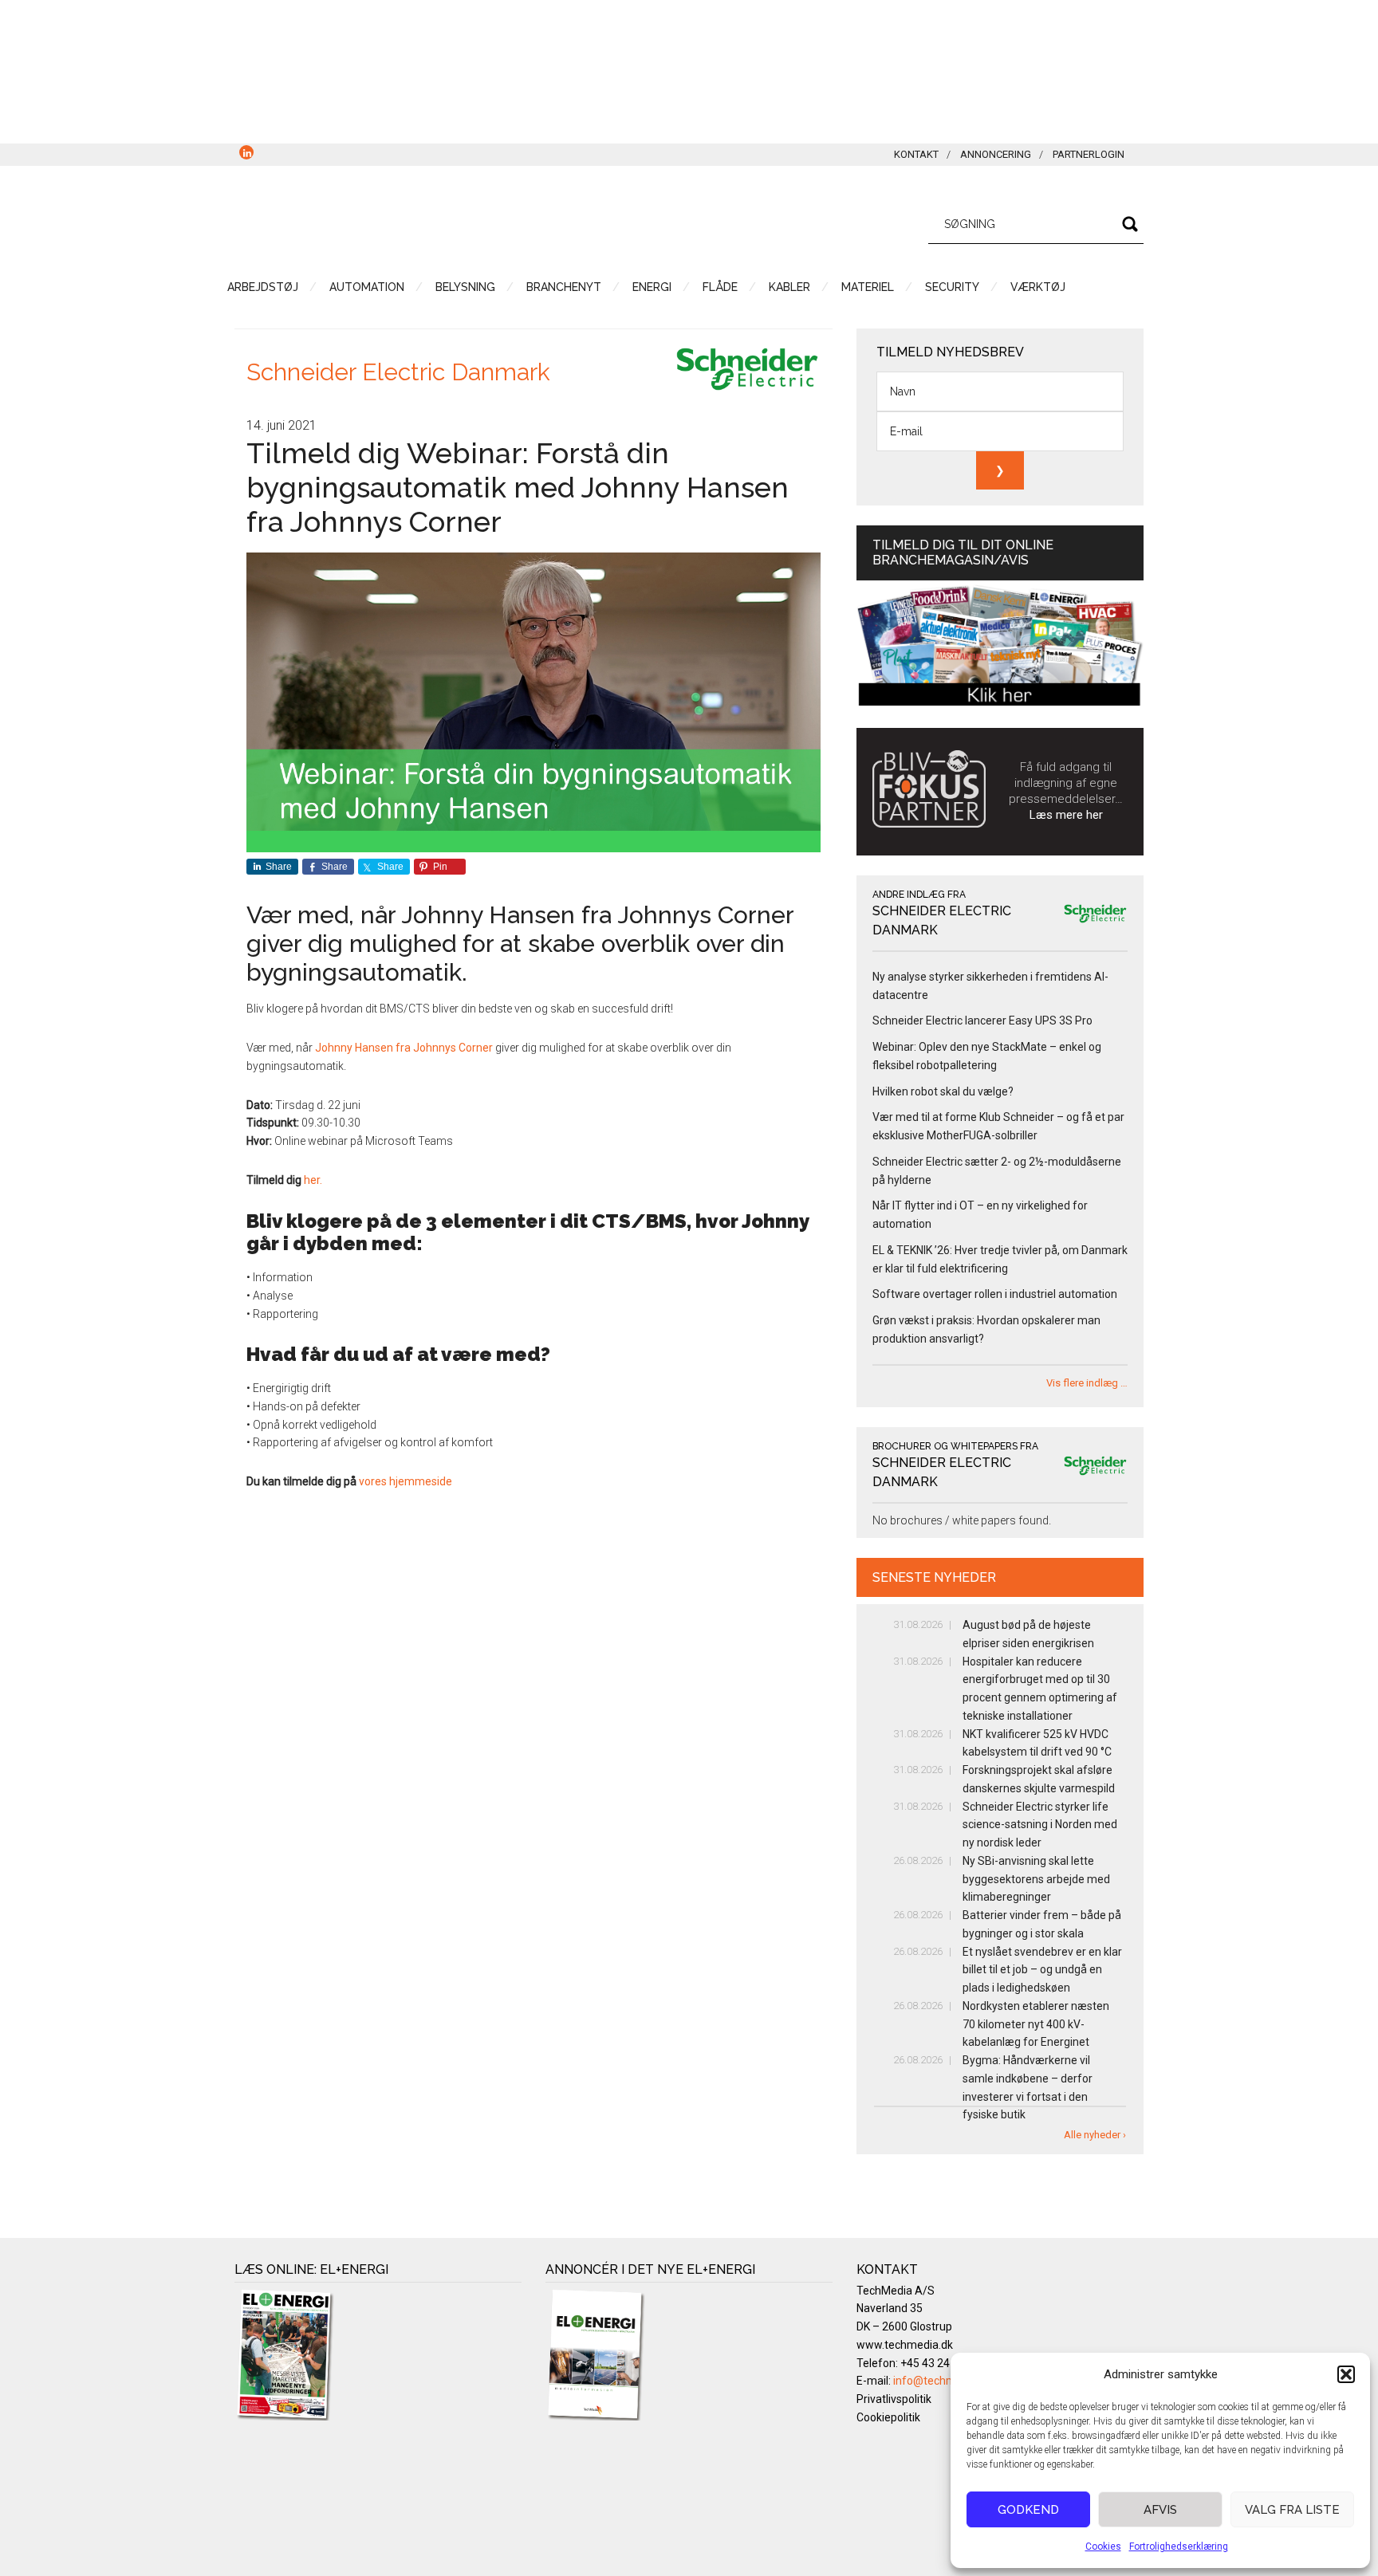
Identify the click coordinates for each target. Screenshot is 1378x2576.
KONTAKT (916, 154)
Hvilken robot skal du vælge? (943, 1091)
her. (314, 1180)
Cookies (1103, 2547)
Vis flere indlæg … (1087, 1383)
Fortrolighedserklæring (1179, 2547)
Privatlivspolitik (894, 2399)
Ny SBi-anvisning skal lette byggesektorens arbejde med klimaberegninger (1036, 1879)
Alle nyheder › (1095, 2135)
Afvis (1160, 2510)
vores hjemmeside (407, 1481)
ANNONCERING (996, 154)
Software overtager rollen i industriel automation (995, 1294)
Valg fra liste (1292, 2510)
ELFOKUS (386, 222)
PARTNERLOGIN (1089, 154)
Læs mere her (1066, 815)
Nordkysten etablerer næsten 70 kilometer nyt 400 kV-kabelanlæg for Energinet (1036, 2024)
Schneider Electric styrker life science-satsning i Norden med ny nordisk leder (1040, 1825)
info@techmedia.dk (943, 2381)
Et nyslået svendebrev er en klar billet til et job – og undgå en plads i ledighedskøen (1042, 1970)
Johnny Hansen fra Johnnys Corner (404, 1048)
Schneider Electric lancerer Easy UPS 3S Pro (982, 1021)
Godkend (1028, 2510)
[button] (1346, 2374)
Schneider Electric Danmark (398, 372)
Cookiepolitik (888, 2417)
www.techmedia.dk (905, 2345)
